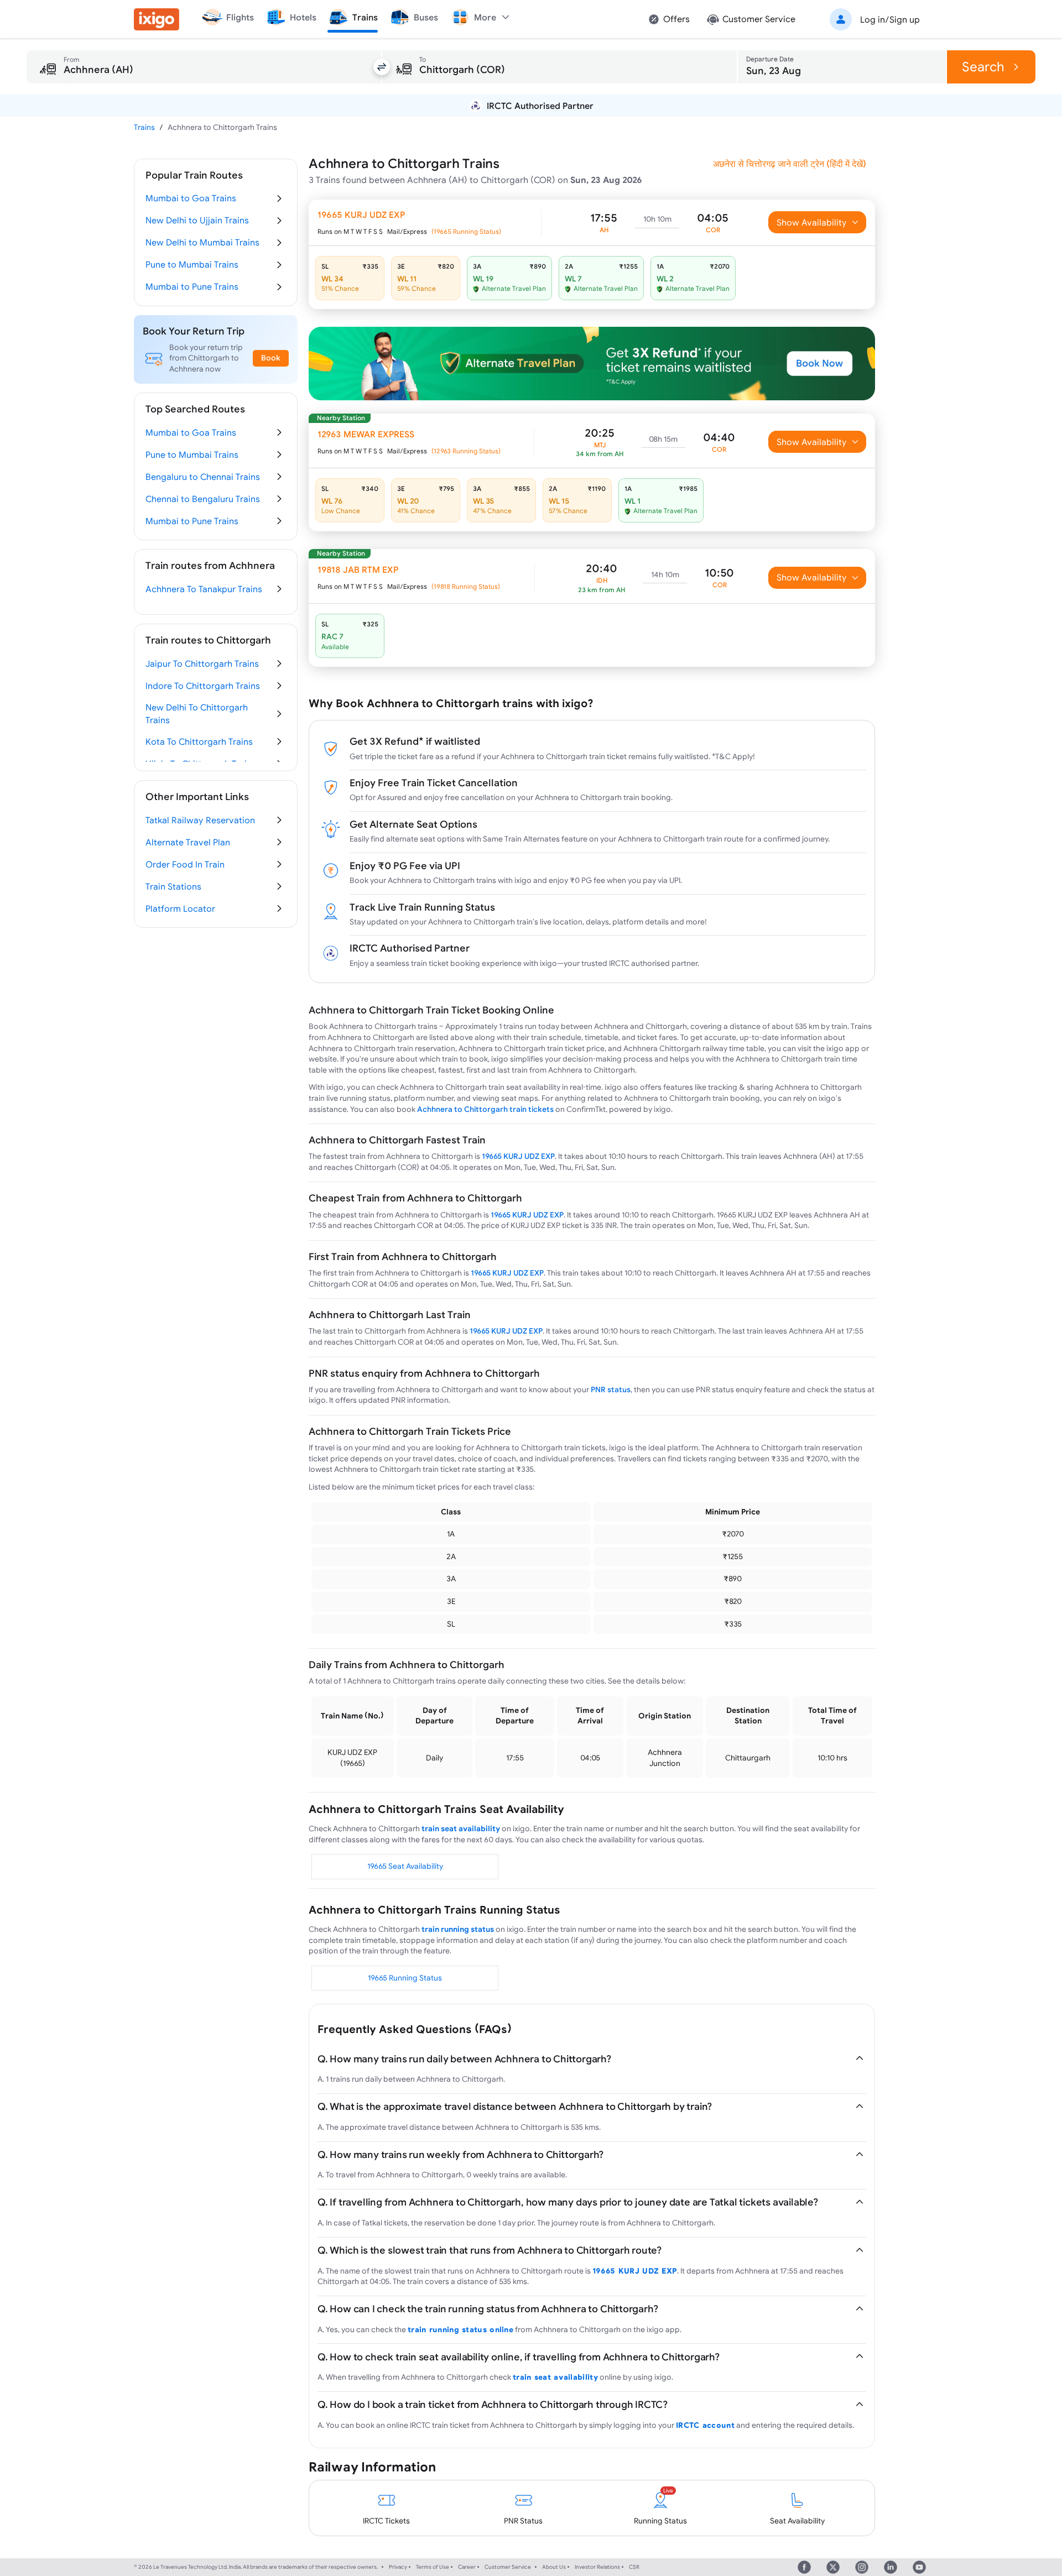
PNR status (611, 1389)
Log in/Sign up (890, 19)
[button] (873, 19)
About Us (554, 2567)
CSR (634, 2567)
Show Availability (812, 222)
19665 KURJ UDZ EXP (518, 1156)
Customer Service (508, 2567)
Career (467, 2567)
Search (983, 67)
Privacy (398, 2567)
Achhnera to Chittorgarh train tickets (485, 1109)
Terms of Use (433, 2567)
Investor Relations (597, 2567)
